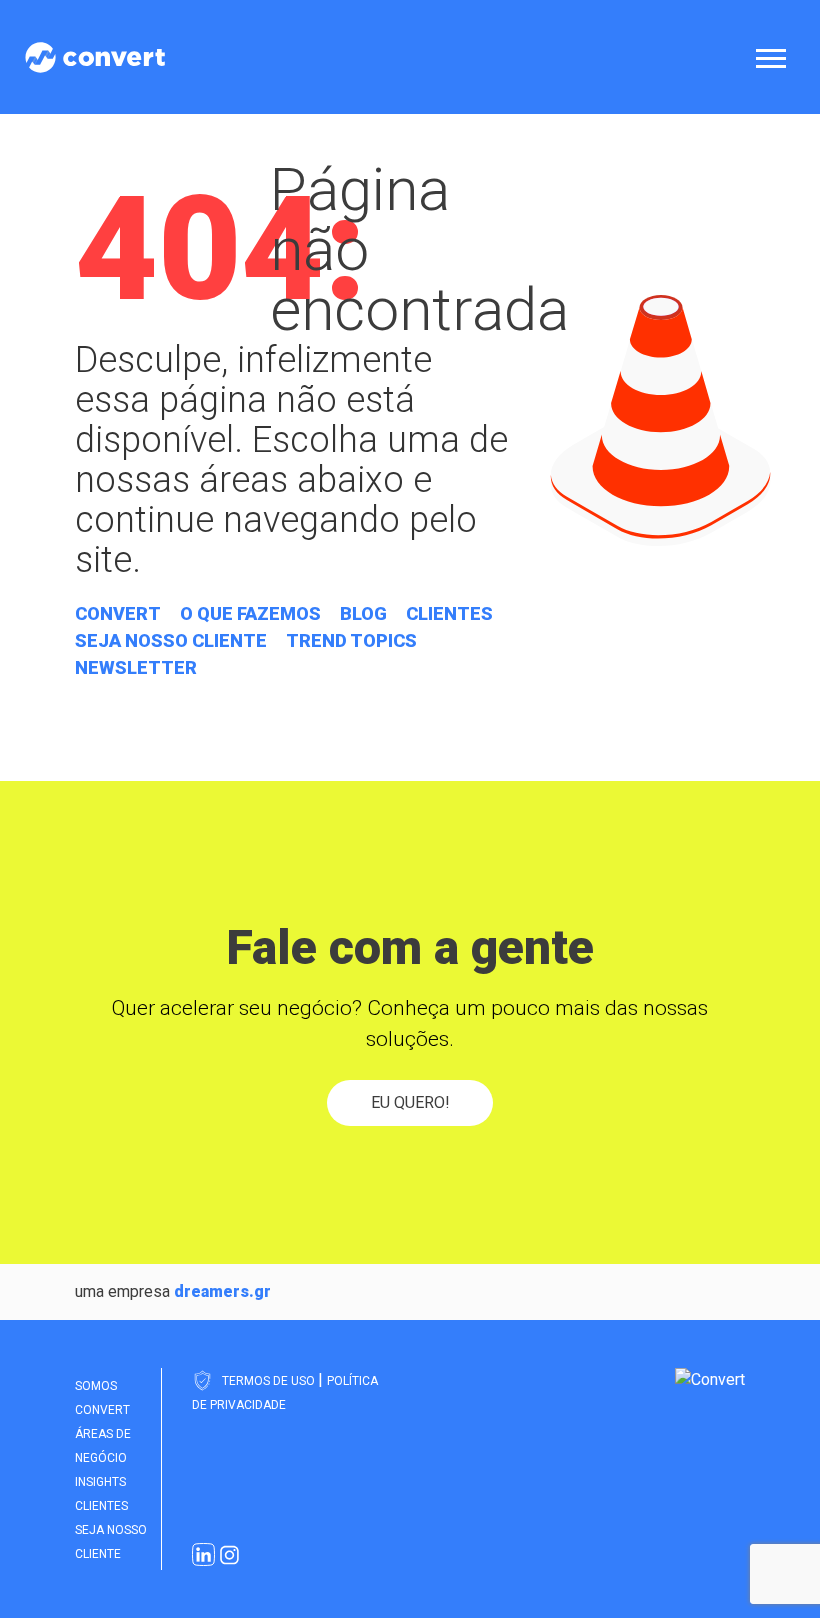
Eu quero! (410, 1102)
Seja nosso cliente (171, 640)
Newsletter (136, 667)
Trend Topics (351, 640)
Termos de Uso (270, 1381)
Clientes (449, 613)
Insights (100, 1482)
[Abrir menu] (775, 57)
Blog (363, 613)
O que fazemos (250, 613)
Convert (118, 613)
